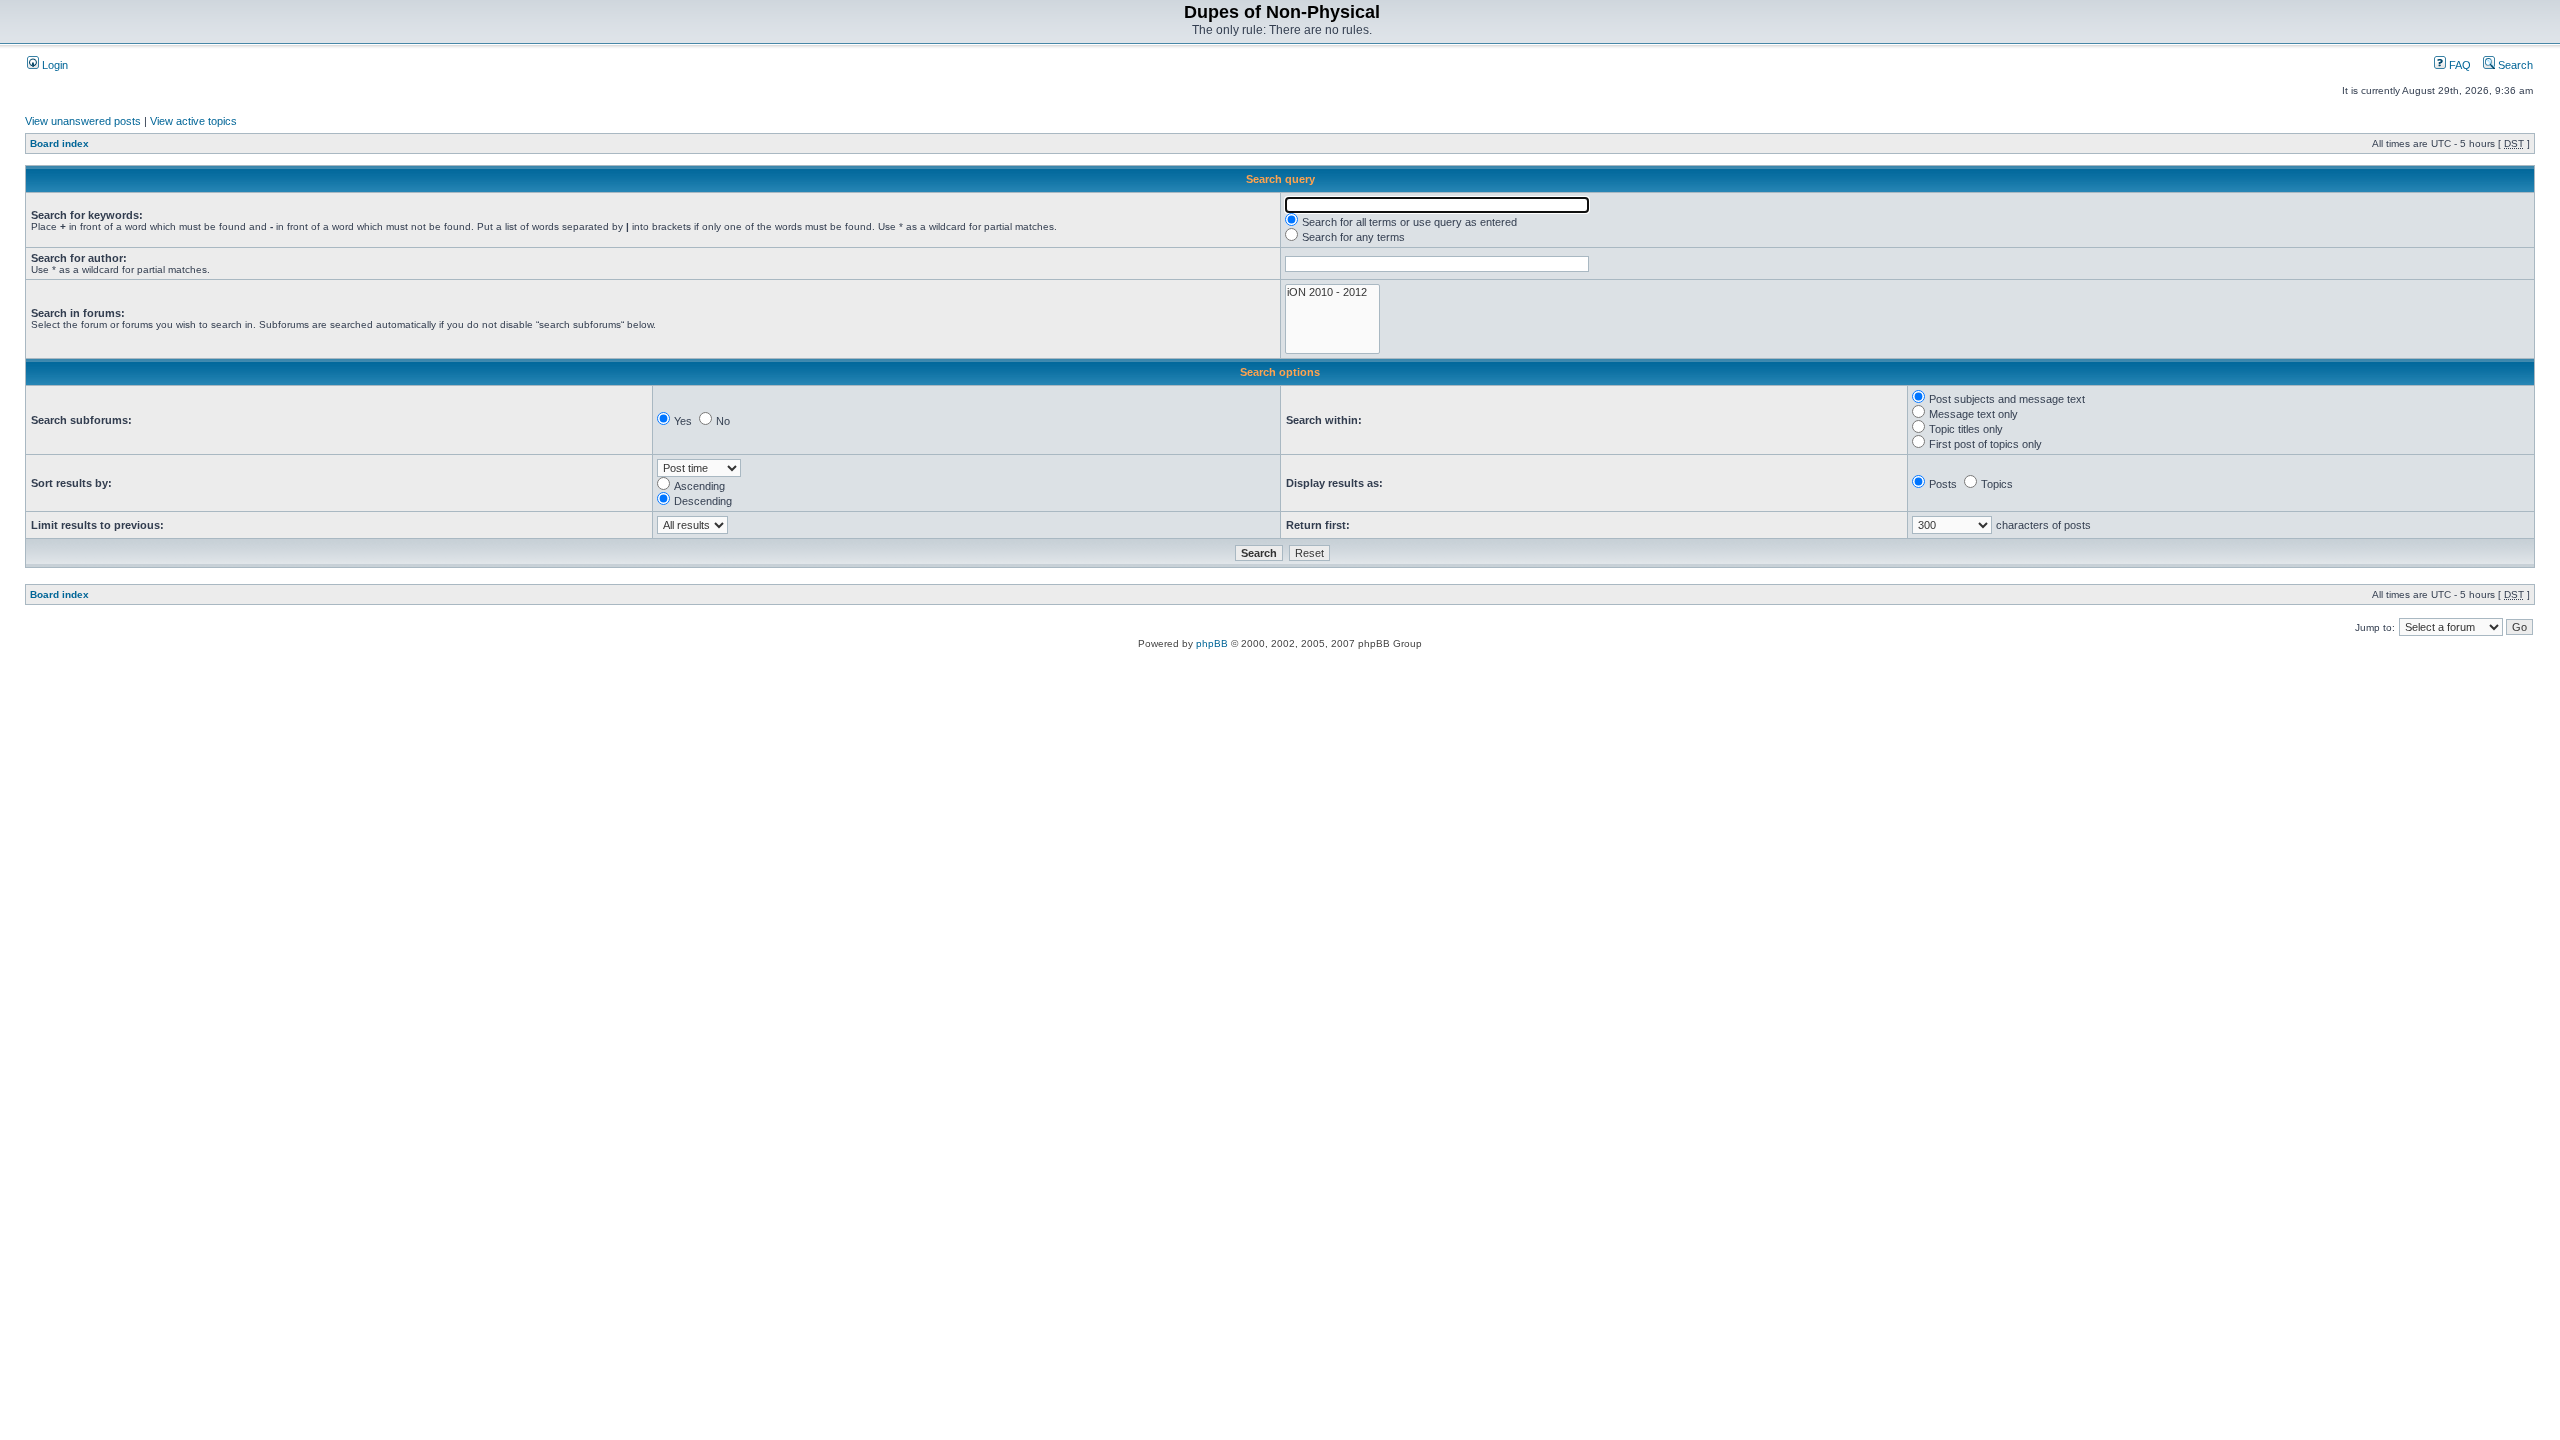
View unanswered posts (83, 121)
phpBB (1212, 643)
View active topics (193, 121)
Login (53, 65)
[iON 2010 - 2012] (1332, 292)
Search (2514, 65)
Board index (59, 143)
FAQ (2458, 65)
